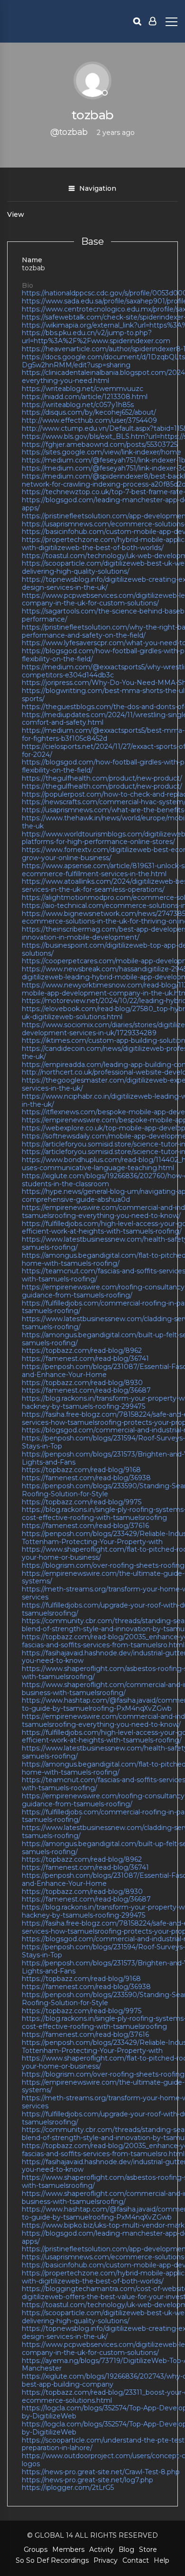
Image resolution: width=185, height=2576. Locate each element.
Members (68, 2549)
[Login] (153, 21)
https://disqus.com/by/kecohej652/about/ (89, 412)
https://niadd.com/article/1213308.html (85, 397)
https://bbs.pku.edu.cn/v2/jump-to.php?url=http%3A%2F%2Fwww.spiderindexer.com (96, 337)
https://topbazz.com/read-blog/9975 (82, 1502)
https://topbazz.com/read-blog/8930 (82, 1383)
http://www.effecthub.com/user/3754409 (89, 420)
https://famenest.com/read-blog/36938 (86, 1478)
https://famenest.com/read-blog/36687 (86, 1390)
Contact (136, 2560)
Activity (102, 2549)
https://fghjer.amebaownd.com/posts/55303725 (100, 444)
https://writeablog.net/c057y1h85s (78, 405)
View (16, 214)
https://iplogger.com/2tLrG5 (68, 2487)
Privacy (106, 2560)
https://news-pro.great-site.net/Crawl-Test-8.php (101, 2472)
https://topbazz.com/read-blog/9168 (81, 1470)
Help (162, 2560)
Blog (126, 2549)
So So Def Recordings (52, 2560)
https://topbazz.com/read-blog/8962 (82, 1350)
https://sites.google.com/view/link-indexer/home (102, 452)
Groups (36, 2549)
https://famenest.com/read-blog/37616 (85, 1526)
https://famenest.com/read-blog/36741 (85, 1359)
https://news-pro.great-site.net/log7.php (88, 2480)
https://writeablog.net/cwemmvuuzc (83, 389)
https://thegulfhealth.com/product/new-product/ (102, 778)
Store (148, 2549)
